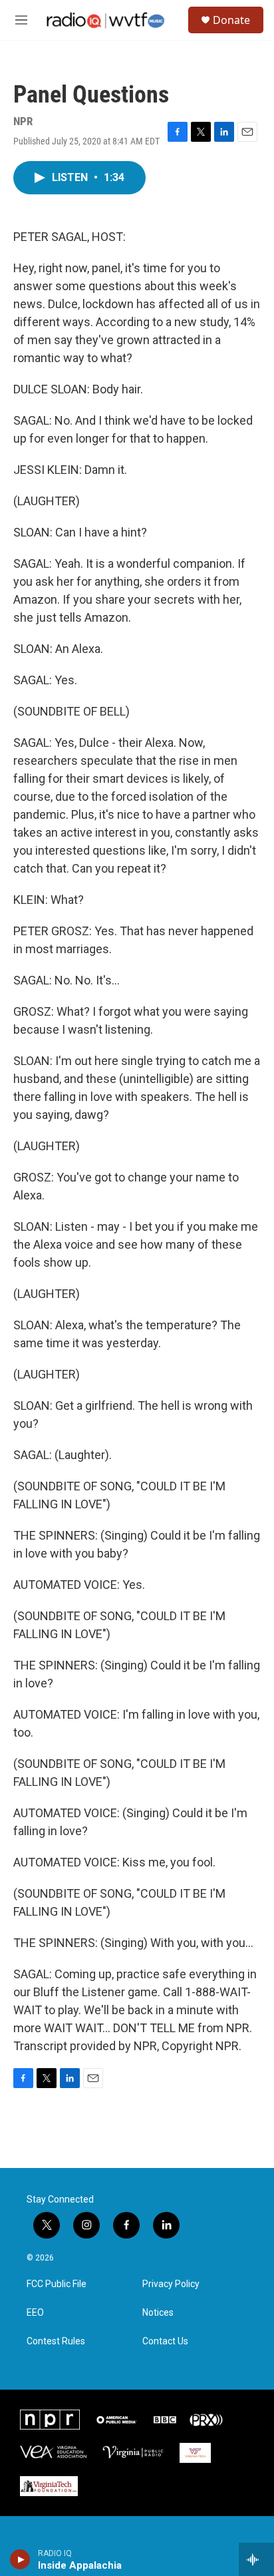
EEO (35, 2313)
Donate (231, 20)
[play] (20, 2559)
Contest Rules (56, 2341)
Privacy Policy (171, 2284)
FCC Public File (57, 2284)
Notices (158, 2313)
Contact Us (165, 2341)
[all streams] (256, 2559)
